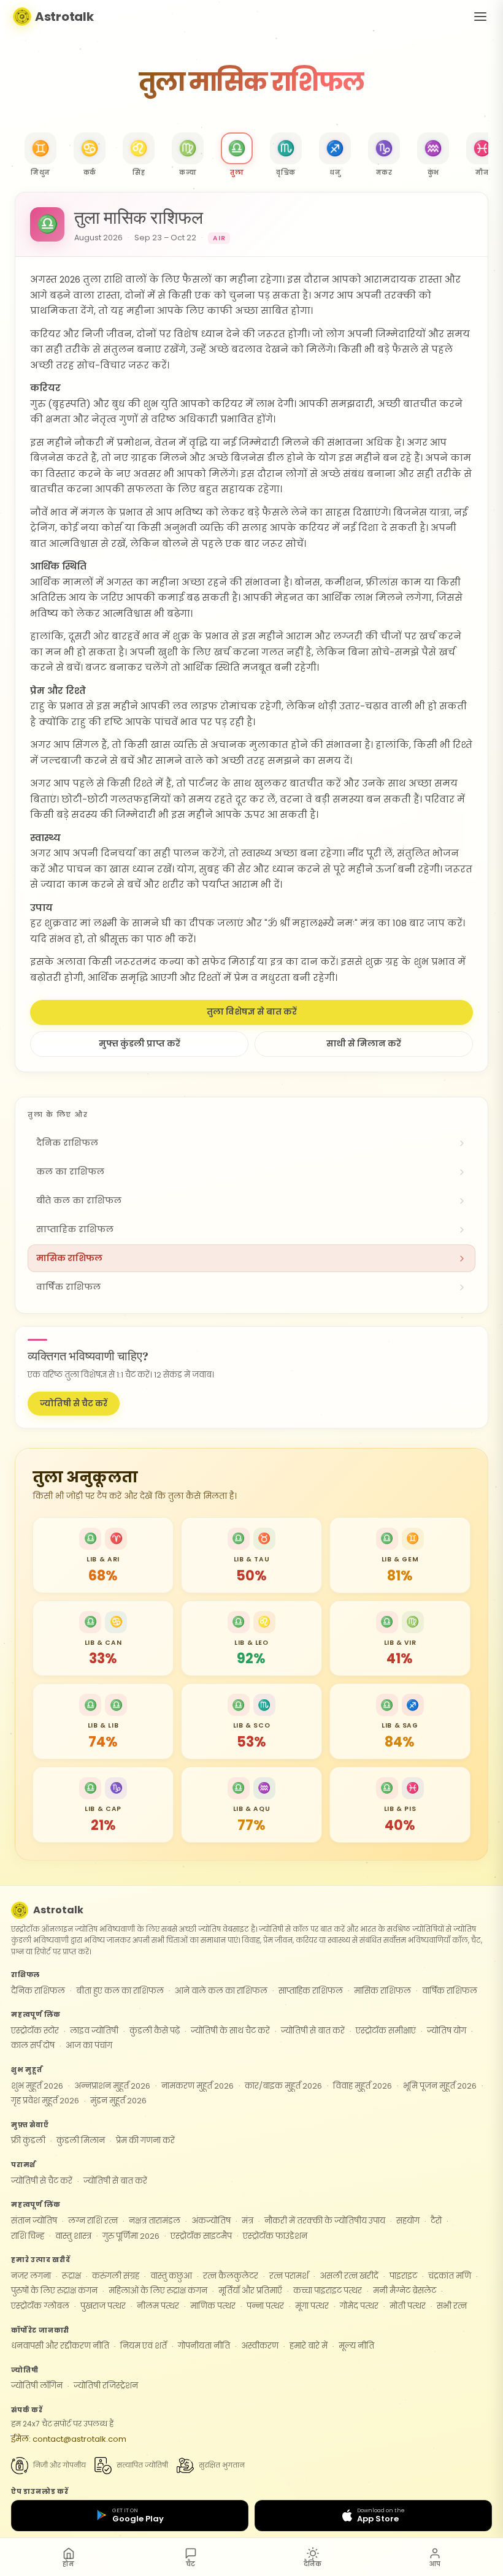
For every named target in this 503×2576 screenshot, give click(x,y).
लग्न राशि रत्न (93, 2221)
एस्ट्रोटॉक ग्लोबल (40, 2306)
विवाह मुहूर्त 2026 (363, 2086)
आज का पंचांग (89, 2045)
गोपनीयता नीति (204, 2346)
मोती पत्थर (408, 2306)
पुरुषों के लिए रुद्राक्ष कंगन (54, 2291)
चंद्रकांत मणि (450, 2276)
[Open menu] (480, 17)
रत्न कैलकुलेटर (231, 2276)
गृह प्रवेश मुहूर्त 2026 (45, 2101)
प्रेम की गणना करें (145, 2140)
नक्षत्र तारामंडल (155, 2221)
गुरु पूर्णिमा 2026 (131, 2236)
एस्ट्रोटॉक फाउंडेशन (275, 2236)
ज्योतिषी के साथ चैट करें (230, 2031)
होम (68, 2564)
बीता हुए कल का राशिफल (120, 1991)
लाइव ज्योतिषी (94, 2031)
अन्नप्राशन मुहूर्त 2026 (112, 2086)
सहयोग (408, 2221)
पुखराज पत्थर (103, 2306)
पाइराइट (403, 2276)
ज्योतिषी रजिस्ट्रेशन (106, 2386)
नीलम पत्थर (158, 2306)
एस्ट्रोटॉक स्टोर (35, 2031)
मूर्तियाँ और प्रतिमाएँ (250, 2291)
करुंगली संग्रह (116, 2276)
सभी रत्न (452, 2306)
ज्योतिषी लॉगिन (37, 2386)
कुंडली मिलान (81, 2140)
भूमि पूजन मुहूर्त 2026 (440, 2086)
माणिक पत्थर (213, 2306)
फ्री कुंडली (28, 2140)
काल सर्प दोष (33, 2045)
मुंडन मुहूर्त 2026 (118, 2101)
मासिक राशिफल (382, 1991)
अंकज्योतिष (211, 2221)
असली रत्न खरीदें (349, 2276)
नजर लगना (31, 2276)
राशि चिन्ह (28, 2236)
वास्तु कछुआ (171, 2276)
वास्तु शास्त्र (73, 2236)
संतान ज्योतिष (34, 2221)
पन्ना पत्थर (265, 2306)
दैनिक (313, 2564)
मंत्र (248, 2221)
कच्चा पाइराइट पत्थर (328, 2291)
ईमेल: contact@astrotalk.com (69, 2439)
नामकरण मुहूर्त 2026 (198, 2086)
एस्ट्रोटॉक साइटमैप (201, 2236)
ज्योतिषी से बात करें (313, 2031)
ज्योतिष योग (447, 2031)
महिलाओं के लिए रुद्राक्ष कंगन (158, 2291)
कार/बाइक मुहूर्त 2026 (283, 2086)
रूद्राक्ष (71, 2276)
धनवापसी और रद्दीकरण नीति (60, 2346)
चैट (190, 2564)
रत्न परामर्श (289, 2276)
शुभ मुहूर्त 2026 (37, 2086)
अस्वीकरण (260, 2346)
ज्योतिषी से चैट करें (74, 1404)
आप (435, 2564)
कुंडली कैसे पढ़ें (155, 2031)
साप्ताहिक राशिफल (311, 1991)
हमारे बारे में (309, 2346)
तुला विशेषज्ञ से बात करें (252, 1012)
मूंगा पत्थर (312, 2306)
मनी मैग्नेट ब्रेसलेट (405, 2291)
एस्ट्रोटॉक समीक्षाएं (386, 2031)
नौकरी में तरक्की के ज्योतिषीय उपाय (325, 2221)
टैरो (436, 2221)
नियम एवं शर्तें (144, 2346)
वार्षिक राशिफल (450, 1991)
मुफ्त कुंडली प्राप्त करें (140, 1044)
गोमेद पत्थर (359, 2306)
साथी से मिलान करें (364, 1044)
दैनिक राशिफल (38, 1991)
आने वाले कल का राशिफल (221, 1991)
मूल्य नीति (356, 2346)
